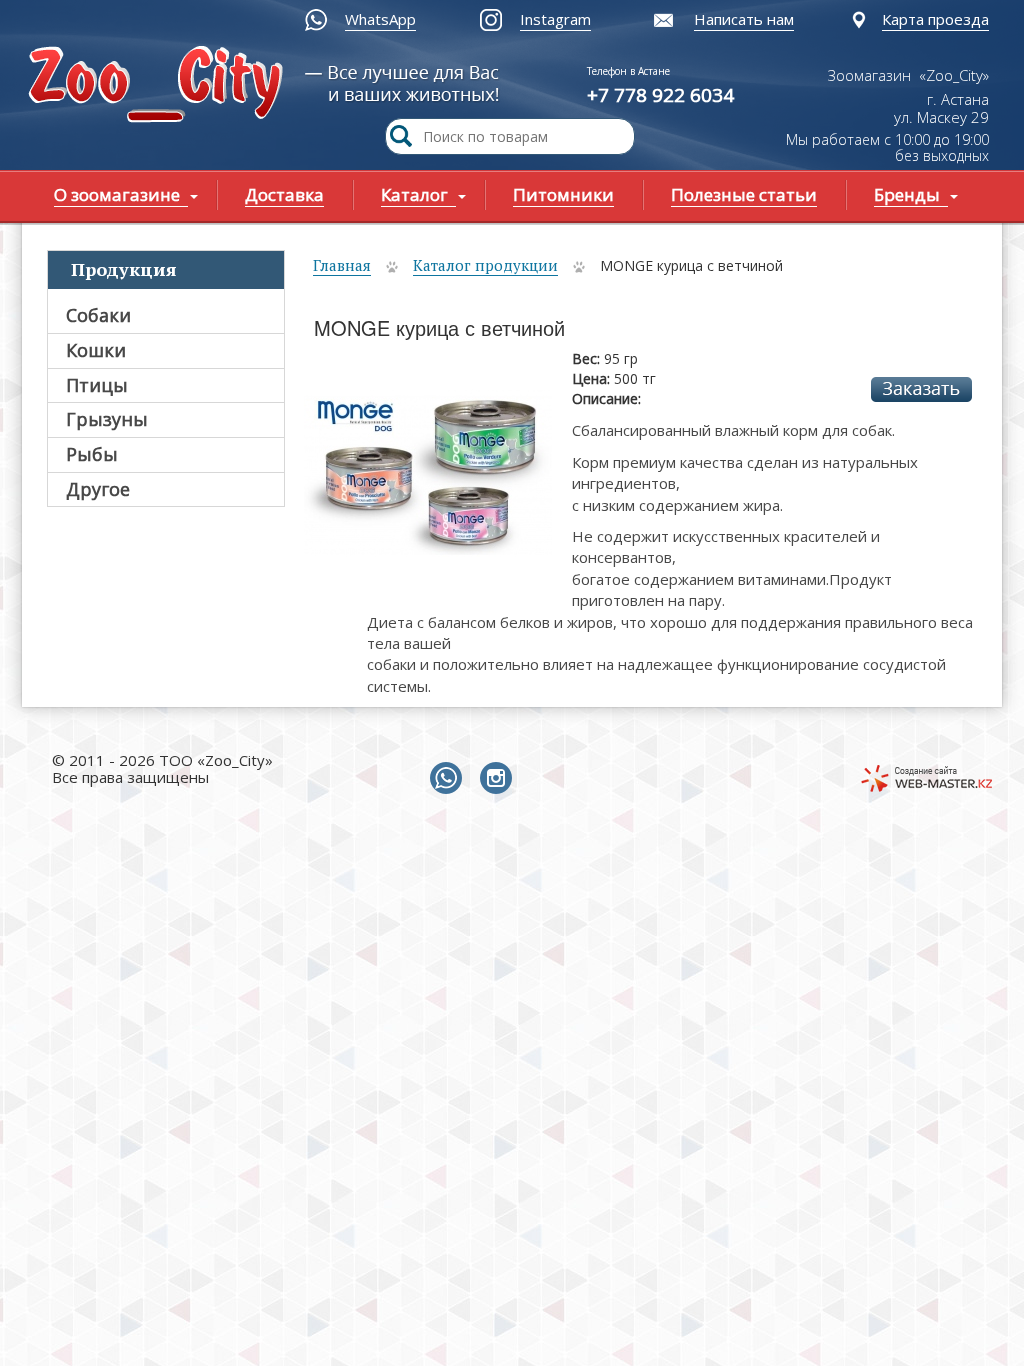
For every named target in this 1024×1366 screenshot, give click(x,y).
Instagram (555, 19)
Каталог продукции (485, 265)
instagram (500, 779)
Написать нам (744, 19)
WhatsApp (380, 19)
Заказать (921, 389)
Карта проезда (935, 19)
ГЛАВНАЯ (160, 86)
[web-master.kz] (926, 778)
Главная (342, 265)
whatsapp (450, 779)
